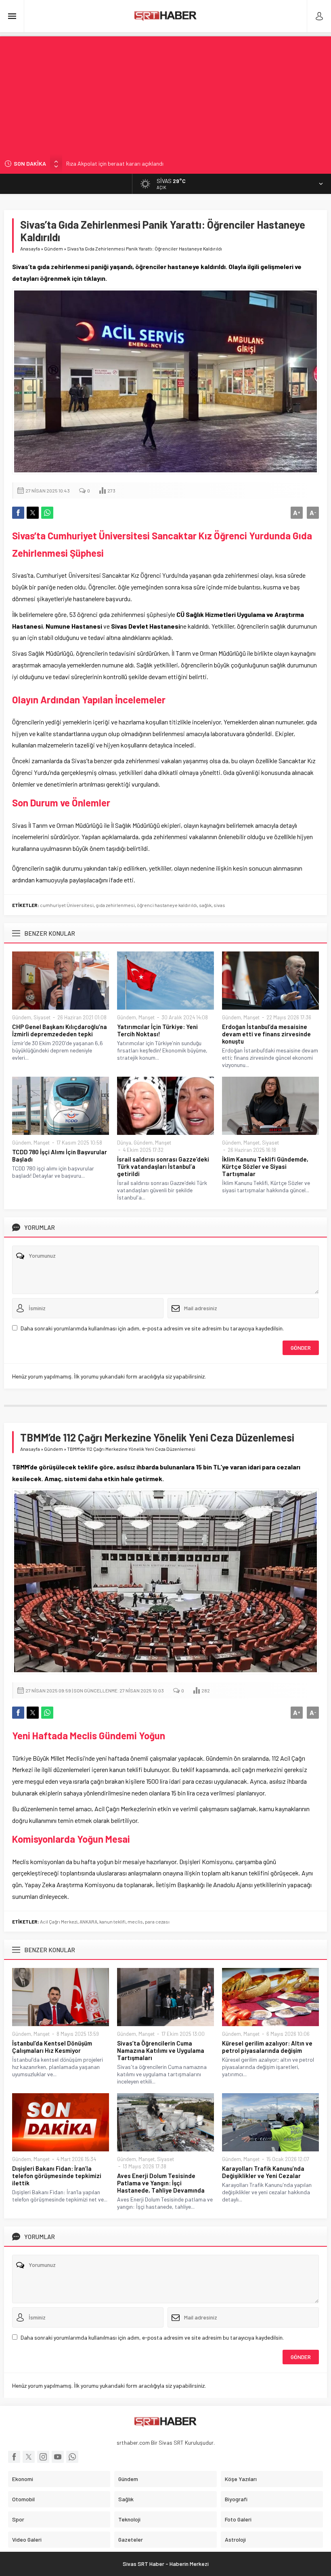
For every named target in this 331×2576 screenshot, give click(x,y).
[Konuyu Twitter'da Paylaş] (33, 513)
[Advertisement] (165, 93)
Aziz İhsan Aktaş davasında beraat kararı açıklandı (128, 163)
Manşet (147, 1017)
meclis (135, 1921)
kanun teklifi (112, 1921)
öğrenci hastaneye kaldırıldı (167, 905)
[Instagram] (43, 2457)
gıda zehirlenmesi (115, 905)
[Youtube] (58, 2457)
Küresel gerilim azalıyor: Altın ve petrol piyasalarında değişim (267, 2047)
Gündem (53, 248)
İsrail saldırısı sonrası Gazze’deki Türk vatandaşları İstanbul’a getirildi (163, 1166)
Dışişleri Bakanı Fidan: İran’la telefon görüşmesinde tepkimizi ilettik (57, 2176)
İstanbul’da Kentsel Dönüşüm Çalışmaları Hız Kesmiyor (52, 2047)
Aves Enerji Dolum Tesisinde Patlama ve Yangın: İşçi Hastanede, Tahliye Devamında (161, 2183)
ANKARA (88, 1921)
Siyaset (42, 1017)
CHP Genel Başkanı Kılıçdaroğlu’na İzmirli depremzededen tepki (60, 1030)
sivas (219, 905)
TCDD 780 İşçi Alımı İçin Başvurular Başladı (60, 1155)
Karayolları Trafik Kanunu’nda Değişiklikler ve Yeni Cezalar (263, 2172)
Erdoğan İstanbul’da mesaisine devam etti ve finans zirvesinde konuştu (266, 1034)
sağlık (205, 905)
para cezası (157, 1921)
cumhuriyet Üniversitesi (67, 905)
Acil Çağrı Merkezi (59, 1921)
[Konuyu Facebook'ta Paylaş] (18, 513)
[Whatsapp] (72, 2457)
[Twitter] (29, 2457)
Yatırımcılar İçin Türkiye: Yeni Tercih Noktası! (157, 1030)
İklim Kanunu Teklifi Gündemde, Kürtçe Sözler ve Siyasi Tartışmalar (265, 1166)
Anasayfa (30, 248)
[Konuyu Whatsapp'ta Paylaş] (47, 513)
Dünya (124, 1143)
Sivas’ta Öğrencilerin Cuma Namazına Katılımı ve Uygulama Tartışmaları (161, 2050)
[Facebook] (14, 2457)
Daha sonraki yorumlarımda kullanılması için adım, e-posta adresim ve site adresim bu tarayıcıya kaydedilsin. (152, 1328)
